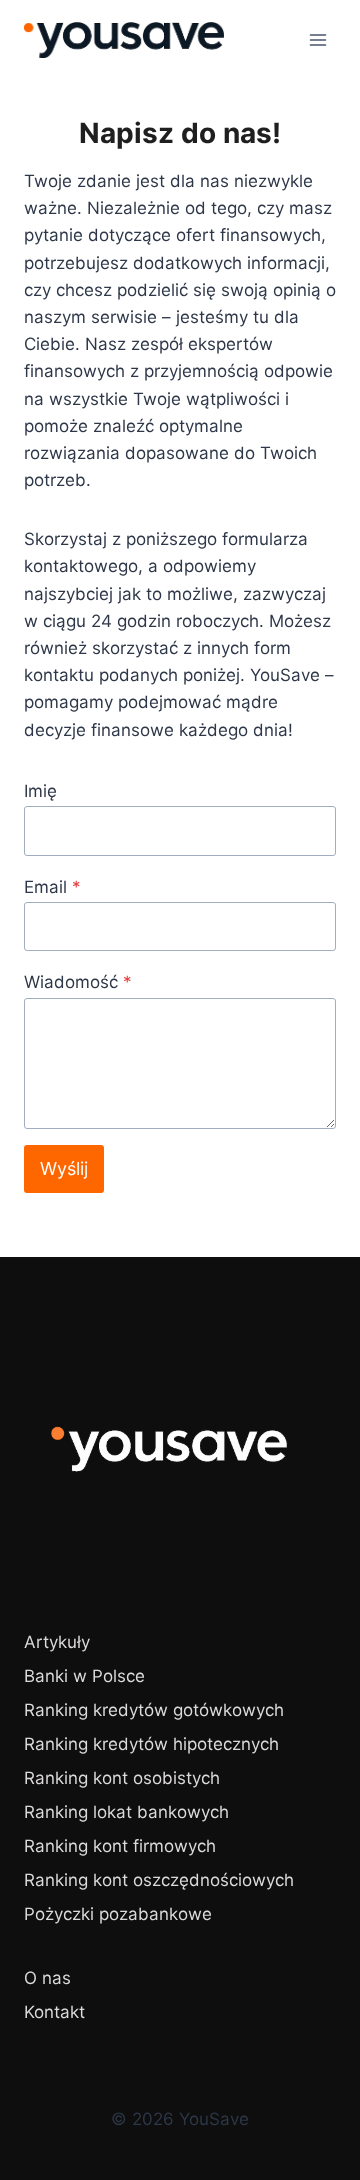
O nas (47, 1978)
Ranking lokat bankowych (126, 1812)
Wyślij (64, 1168)
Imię (40, 791)
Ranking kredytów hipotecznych (151, 1744)
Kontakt (54, 2012)
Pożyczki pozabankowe (118, 1914)
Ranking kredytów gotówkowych (154, 1710)
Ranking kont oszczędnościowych (159, 1880)
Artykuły (57, 1642)
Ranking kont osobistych (122, 1778)
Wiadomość (78, 982)
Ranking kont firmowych (120, 1846)
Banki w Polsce (84, 1676)
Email (52, 887)
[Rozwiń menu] (317, 39)
